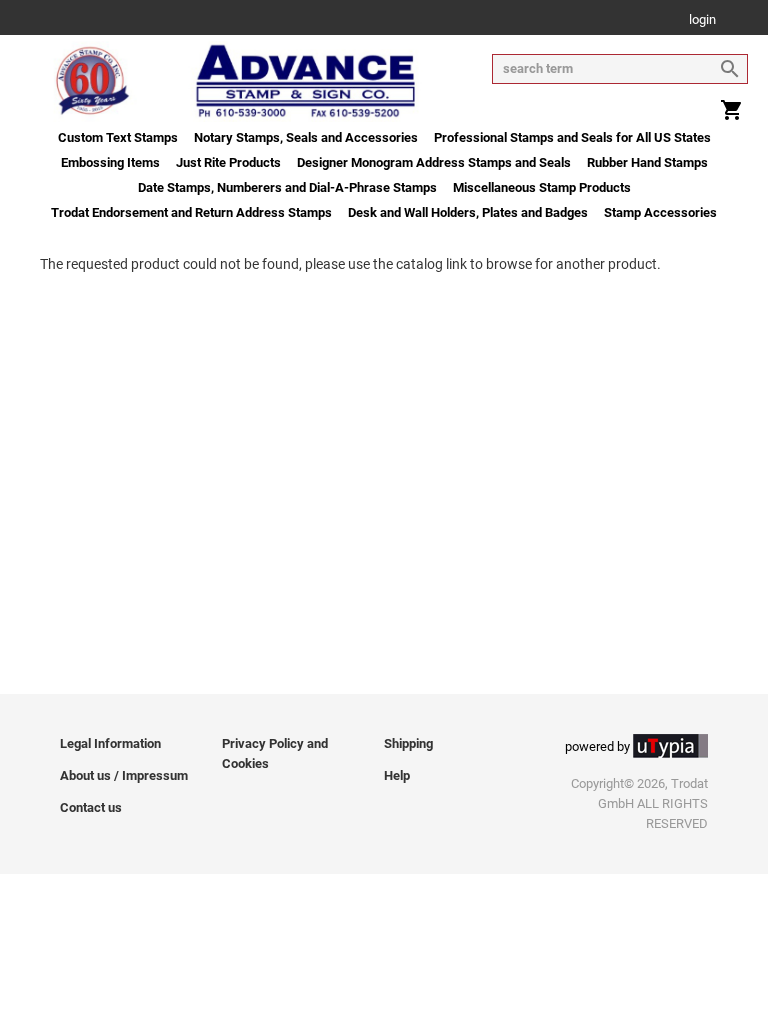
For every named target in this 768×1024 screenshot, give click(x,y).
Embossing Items (110, 162)
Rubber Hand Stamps (647, 162)
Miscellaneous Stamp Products (542, 187)
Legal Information (110, 743)
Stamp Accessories (660, 212)
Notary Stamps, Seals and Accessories (306, 137)
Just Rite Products (228, 162)
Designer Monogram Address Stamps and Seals (434, 162)
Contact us (91, 807)
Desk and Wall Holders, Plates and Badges (468, 212)
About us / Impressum (124, 775)
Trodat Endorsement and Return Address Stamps (191, 212)
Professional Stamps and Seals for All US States (572, 137)
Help (397, 775)
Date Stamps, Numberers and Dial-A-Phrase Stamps (287, 187)
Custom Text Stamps (118, 137)
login (702, 20)
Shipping (408, 743)
